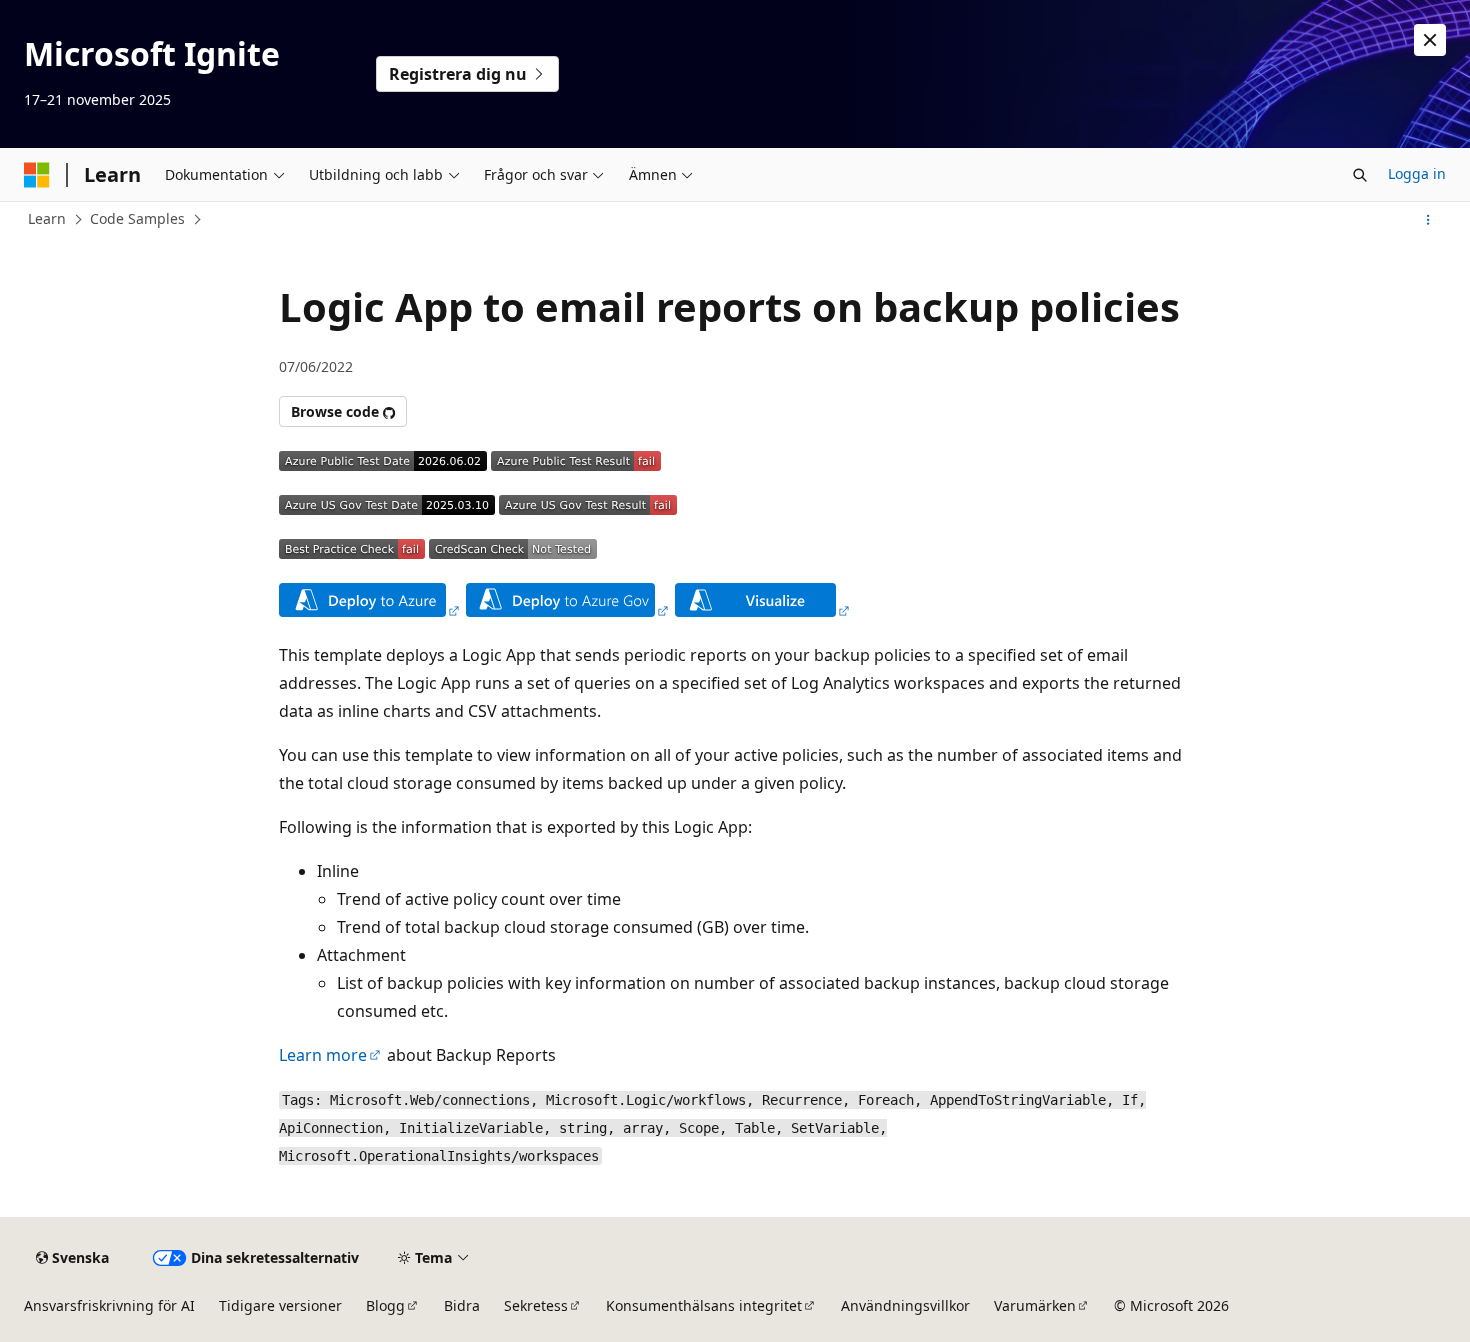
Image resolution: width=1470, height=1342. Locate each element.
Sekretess (536, 1305)
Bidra (462, 1305)
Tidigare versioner (280, 1305)
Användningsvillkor (905, 1305)
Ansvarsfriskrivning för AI (109, 1305)
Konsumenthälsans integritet (704, 1305)
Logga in (1417, 173)
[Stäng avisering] (1430, 40)
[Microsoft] (37, 175)
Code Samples (137, 218)
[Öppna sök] (1360, 175)
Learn (47, 218)
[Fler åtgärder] (1428, 220)
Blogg (385, 1305)
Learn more (323, 1055)
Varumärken (1035, 1305)
